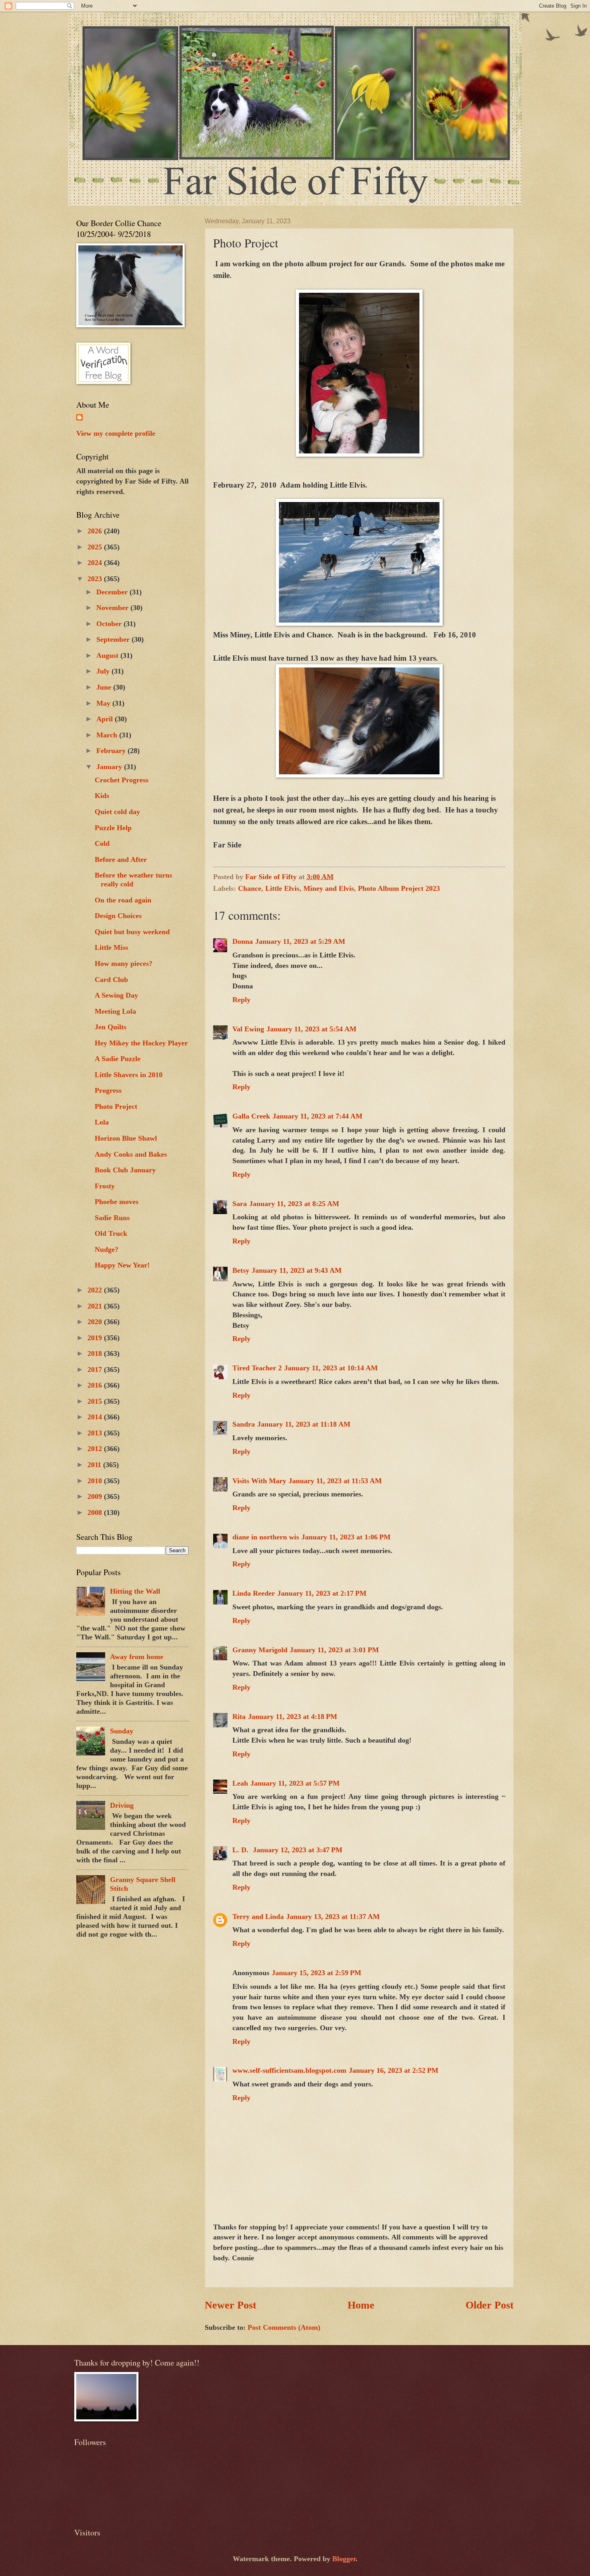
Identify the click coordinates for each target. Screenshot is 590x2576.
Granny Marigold (260, 1650)
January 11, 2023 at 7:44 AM (317, 1116)
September (114, 639)
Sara (240, 1204)
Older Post (490, 2305)
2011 (95, 1465)
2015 (96, 1401)
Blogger (344, 2559)
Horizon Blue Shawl (126, 1138)
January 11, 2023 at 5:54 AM (311, 1029)
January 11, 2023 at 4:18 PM (293, 1717)
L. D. (241, 1850)
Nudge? (107, 1249)
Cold (102, 843)
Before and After (121, 859)
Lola (102, 1122)
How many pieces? (124, 963)
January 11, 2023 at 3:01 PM (334, 1650)
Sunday (122, 1731)
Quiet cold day (117, 812)
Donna (243, 941)
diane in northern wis (266, 1537)
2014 (96, 1417)
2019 (96, 1338)
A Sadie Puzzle (118, 1059)
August (108, 655)
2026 (96, 531)
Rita (239, 1717)
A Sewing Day (116, 995)
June (105, 687)
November (113, 608)
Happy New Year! (122, 1265)
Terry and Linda (258, 1917)
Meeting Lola (115, 1011)
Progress (108, 1090)
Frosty (105, 1186)
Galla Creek (251, 1116)
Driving (122, 1805)
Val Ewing (248, 1029)
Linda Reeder (254, 1593)
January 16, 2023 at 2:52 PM (394, 2070)
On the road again (123, 900)
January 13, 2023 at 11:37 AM (333, 1917)
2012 (96, 1449)
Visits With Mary (259, 1481)
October (110, 624)
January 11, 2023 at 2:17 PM (322, 1593)
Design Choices (118, 916)
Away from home (137, 1657)
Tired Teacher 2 (257, 1368)
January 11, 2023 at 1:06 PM (346, 1537)
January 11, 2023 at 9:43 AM (297, 1270)
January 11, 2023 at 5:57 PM (295, 1783)
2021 (96, 1306)
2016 (96, 1385)
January (110, 767)
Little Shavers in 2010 (129, 1075)
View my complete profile (116, 433)
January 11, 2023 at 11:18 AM (304, 1424)
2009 (96, 1496)
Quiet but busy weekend (132, 932)
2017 (96, 1370)
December (113, 592)
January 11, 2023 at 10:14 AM (331, 1368)
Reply (241, 1000)
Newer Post (231, 2305)
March (108, 735)
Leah (240, 1783)
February (112, 751)
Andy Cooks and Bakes (131, 1154)
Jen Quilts (111, 1027)
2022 (96, 1290)
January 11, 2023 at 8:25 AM (294, 1204)
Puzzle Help (113, 828)
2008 (96, 1513)
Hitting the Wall (135, 1591)
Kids (102, 796)
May (104, 703)
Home (361, 2305)
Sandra (244, 1424)
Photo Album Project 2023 (399, 888)
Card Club (111, 980)
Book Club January (125, 1170)
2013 (96, 1433)
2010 (96, 1481)
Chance (250, 888)
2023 (96, 579)
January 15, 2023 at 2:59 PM (316, 1973)
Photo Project (116, 1106)
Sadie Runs (112, 1218)
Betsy (241, 1270)
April (106, 719)
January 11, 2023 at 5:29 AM (300, 941)
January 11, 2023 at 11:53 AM (335, 1481)
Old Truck (111, 1233)
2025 (96, 547)
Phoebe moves (117, 1202)
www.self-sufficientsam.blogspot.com (289, 2070)
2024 (96, 563)
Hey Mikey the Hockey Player (141, 1043)
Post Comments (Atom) (284, 2327)
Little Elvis (282, 888)
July (104, 671)
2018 (96, 1353)
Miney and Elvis (329, 888)
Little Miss (111, 947)
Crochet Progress (122, 780)
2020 (96, 1322)
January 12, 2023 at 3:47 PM (298, 1850)
